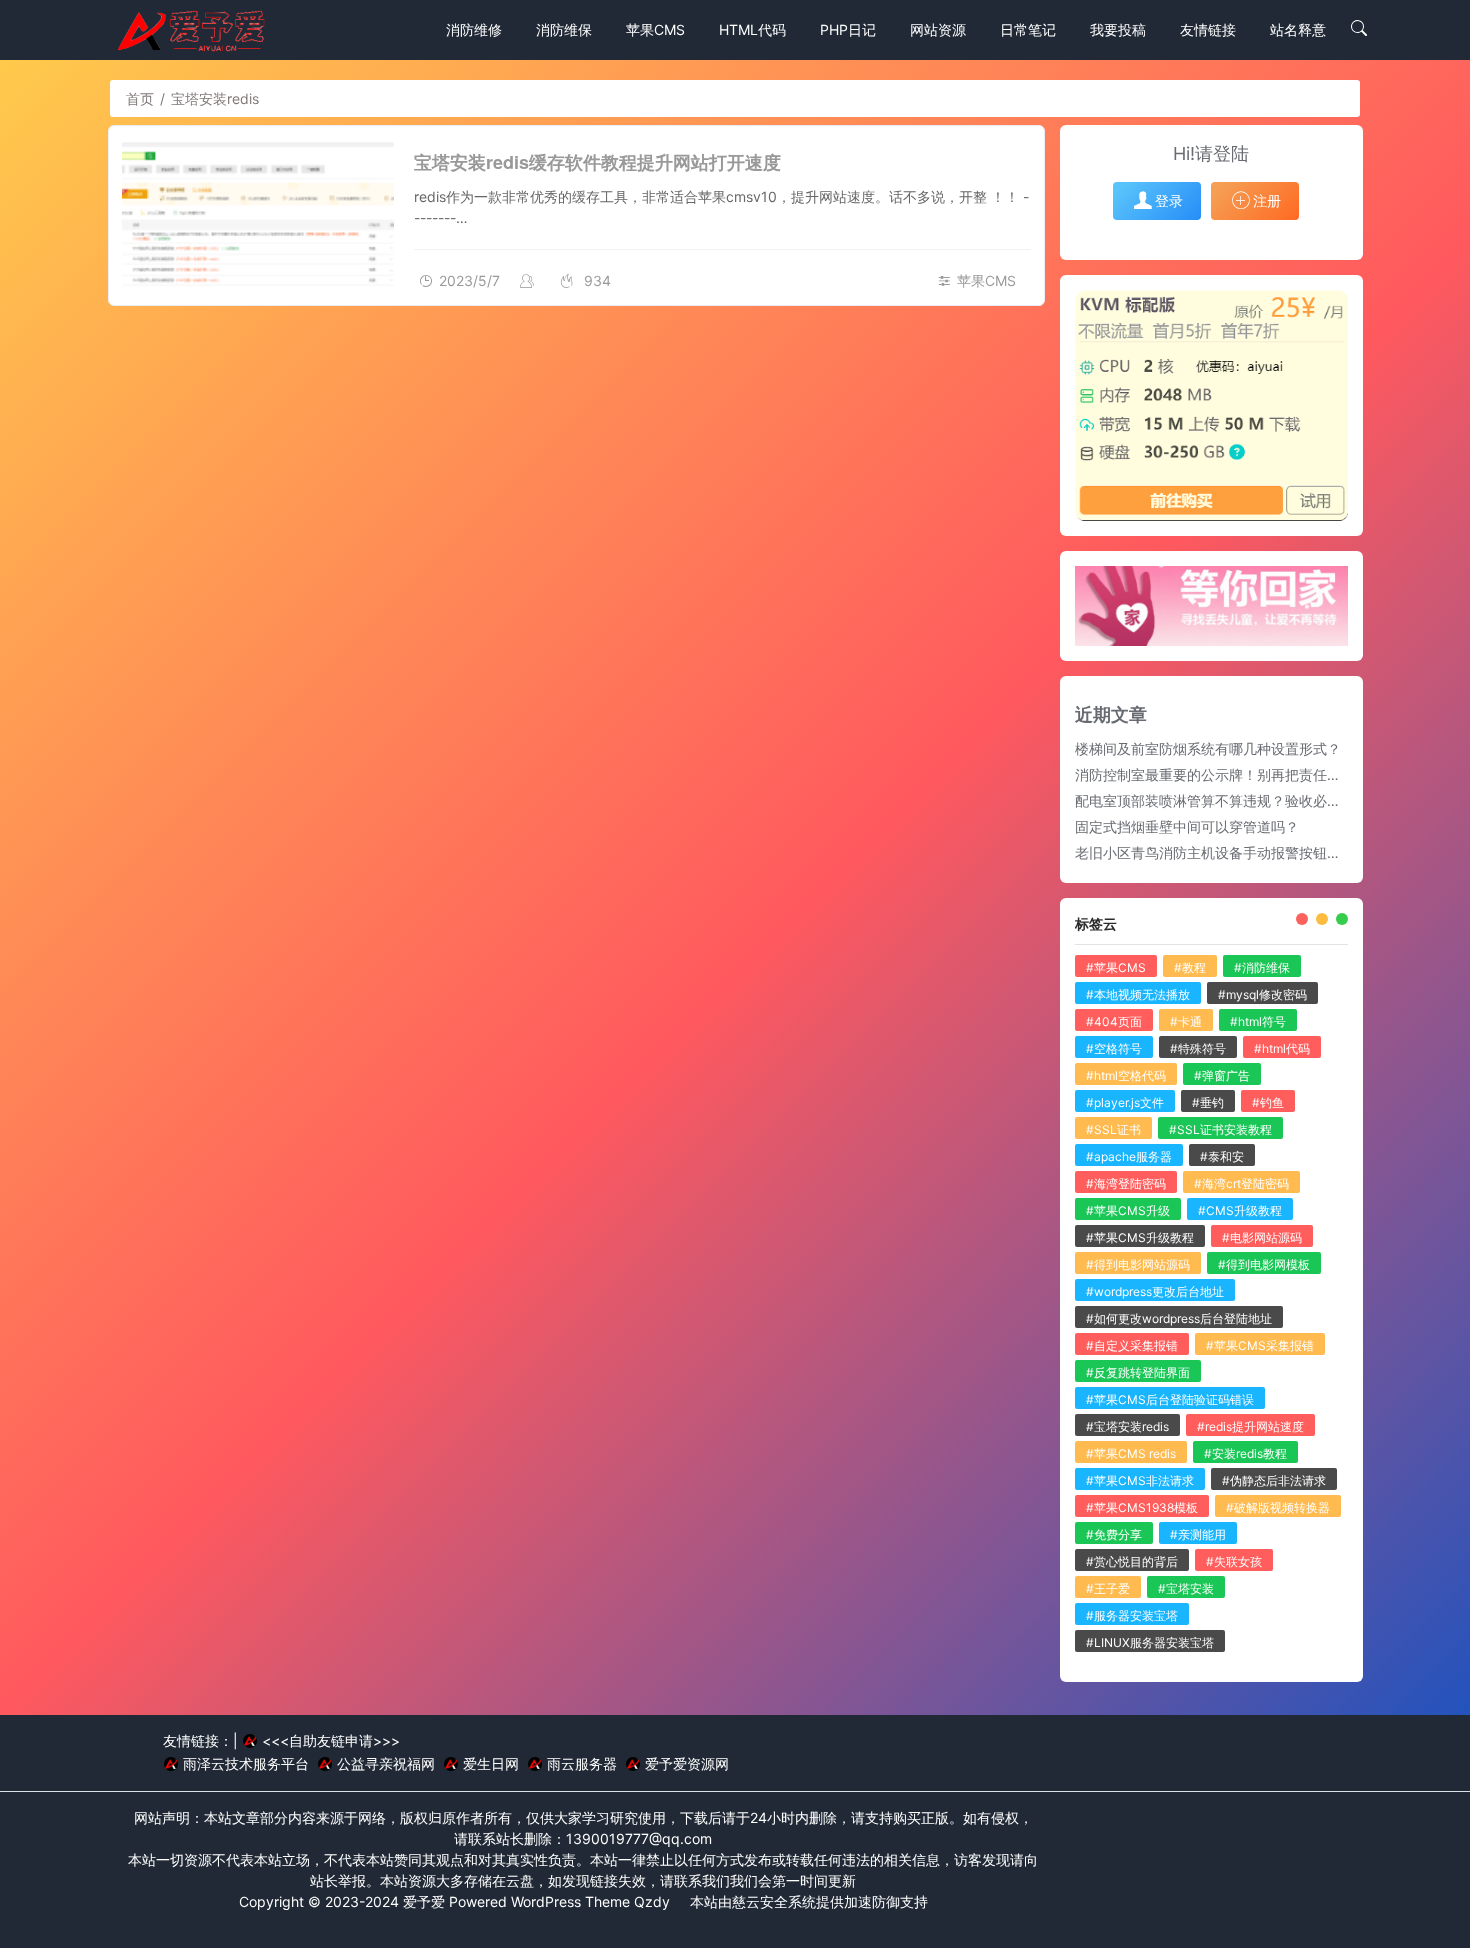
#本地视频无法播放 (1138, 994)
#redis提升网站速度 (1250, 1426)
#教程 (1190, 967)
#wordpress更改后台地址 (1155, 1291)
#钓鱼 (1268, 1102)
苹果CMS (986, 280)
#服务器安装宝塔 (1132, 1615)
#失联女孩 (1234, 1561)
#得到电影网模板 (1264, 1264)
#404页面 (1114, 1021)
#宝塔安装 (1186, 1588)
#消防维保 (1262, 967)
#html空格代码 (1126, 1075)
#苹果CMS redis (1131, 1453)
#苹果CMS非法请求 (1140, 1480)
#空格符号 (1114, 1048)
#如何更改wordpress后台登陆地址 (1179, 1318)
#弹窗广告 (1222, 1075)
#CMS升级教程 (1240, 1210)
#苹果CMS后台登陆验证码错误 (1170, 1399)
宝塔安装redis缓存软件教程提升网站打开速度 (597, 162)
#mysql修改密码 (1262, 994)
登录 (1169, 200)
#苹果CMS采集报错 (1260, 1345)
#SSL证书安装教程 (1220, 1129)
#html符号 (1258, 1021)
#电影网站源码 (1262, 1237)
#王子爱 (1108, 1588)
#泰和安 (1222, 1156)
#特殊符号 (1198, 1048)
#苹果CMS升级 (1128, 1210)
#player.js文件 (1125, 1102)
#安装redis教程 (1245, 1453)
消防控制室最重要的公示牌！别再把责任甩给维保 (1229, 774)
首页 (140, 98)
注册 (1267, 200)
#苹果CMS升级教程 (1140, 1237)
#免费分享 (1114, 1534)
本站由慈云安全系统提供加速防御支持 (809, 1901)
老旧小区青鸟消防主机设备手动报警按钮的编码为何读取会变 (1264, 852)
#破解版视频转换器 (1278, 1507)
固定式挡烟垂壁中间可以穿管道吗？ (1187, 826)
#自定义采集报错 (1132, 1345)
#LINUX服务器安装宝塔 (1150, 1642)
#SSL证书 (1113, 1129)
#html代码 (1282, 1048)
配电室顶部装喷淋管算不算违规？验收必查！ (1215, 800)
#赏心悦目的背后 (1132, 1561)
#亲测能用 (1198, 1534)
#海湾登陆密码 (1126, 1183)
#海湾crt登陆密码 (1241, 1183)
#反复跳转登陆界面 (1138, 1372)
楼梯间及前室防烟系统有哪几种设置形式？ (1208, 748)
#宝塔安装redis (1127, 1426)
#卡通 (1186, 1021)
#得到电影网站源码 (1138, 1264)
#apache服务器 (1129, 1156)
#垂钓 (1208, 1102)
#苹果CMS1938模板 (1142, 1507)
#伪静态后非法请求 (1274, 1480)
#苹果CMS (1116, 967)
